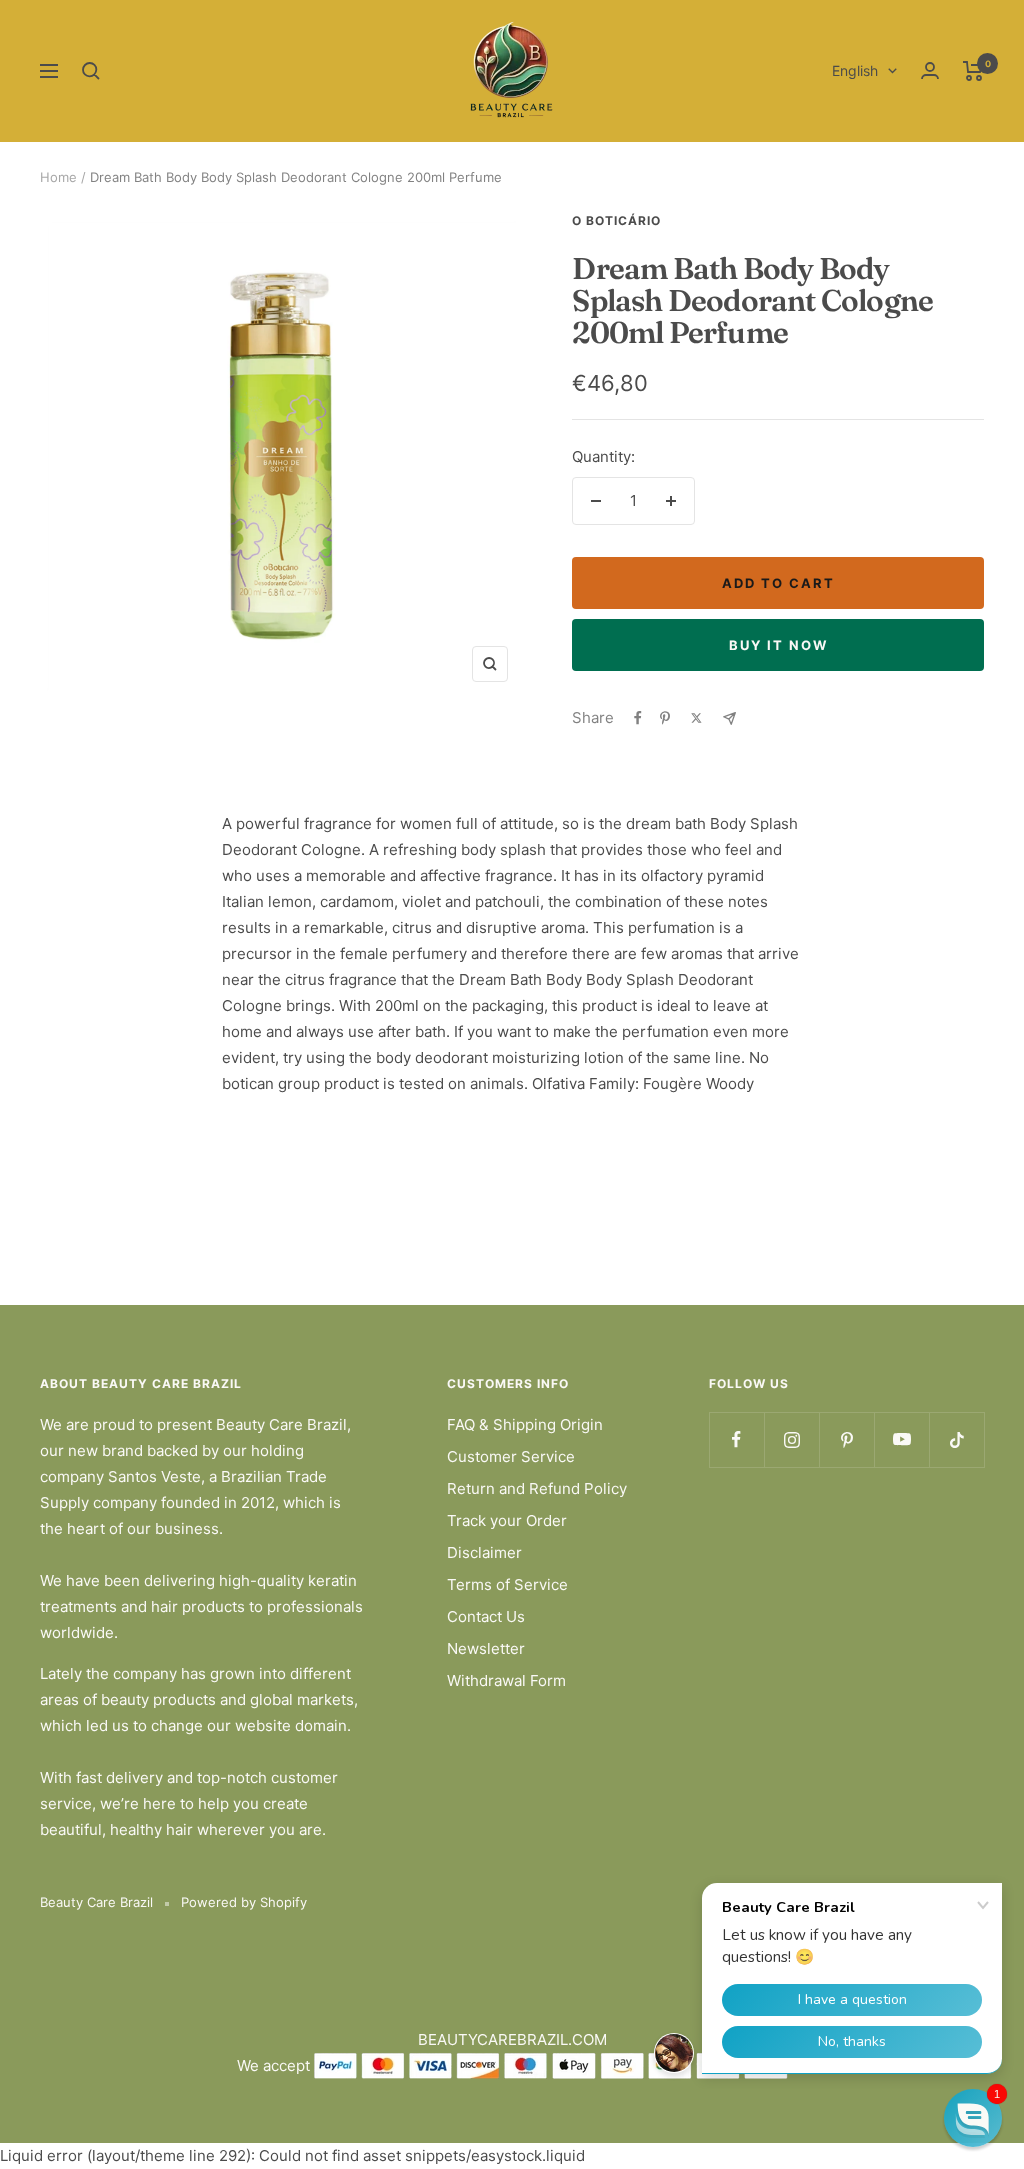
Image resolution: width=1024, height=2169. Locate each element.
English (855, 70)
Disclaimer (484, 1552)
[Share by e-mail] (729, 718)
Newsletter (486, 1648)
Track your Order (507, 1520)
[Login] (930, 70)
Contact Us (486, 1616)
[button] (973, 2118)
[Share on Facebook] (638, 718)
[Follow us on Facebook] (736, 1439)
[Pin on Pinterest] (665, 718)
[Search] (91, 71)
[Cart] (973, 71)
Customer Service (511, 1456)
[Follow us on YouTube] (901, 1439)
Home (58, 177)
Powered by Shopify (244, 1902)
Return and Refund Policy (537, 1488)
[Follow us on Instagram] (791, 1439)
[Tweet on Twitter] (696, 718)
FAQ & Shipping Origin (525, 1424)
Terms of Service (507, 1584)
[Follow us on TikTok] (956, 1439)
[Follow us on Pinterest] (846, 1439)
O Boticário (616, 220)
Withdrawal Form (506, 1680)
